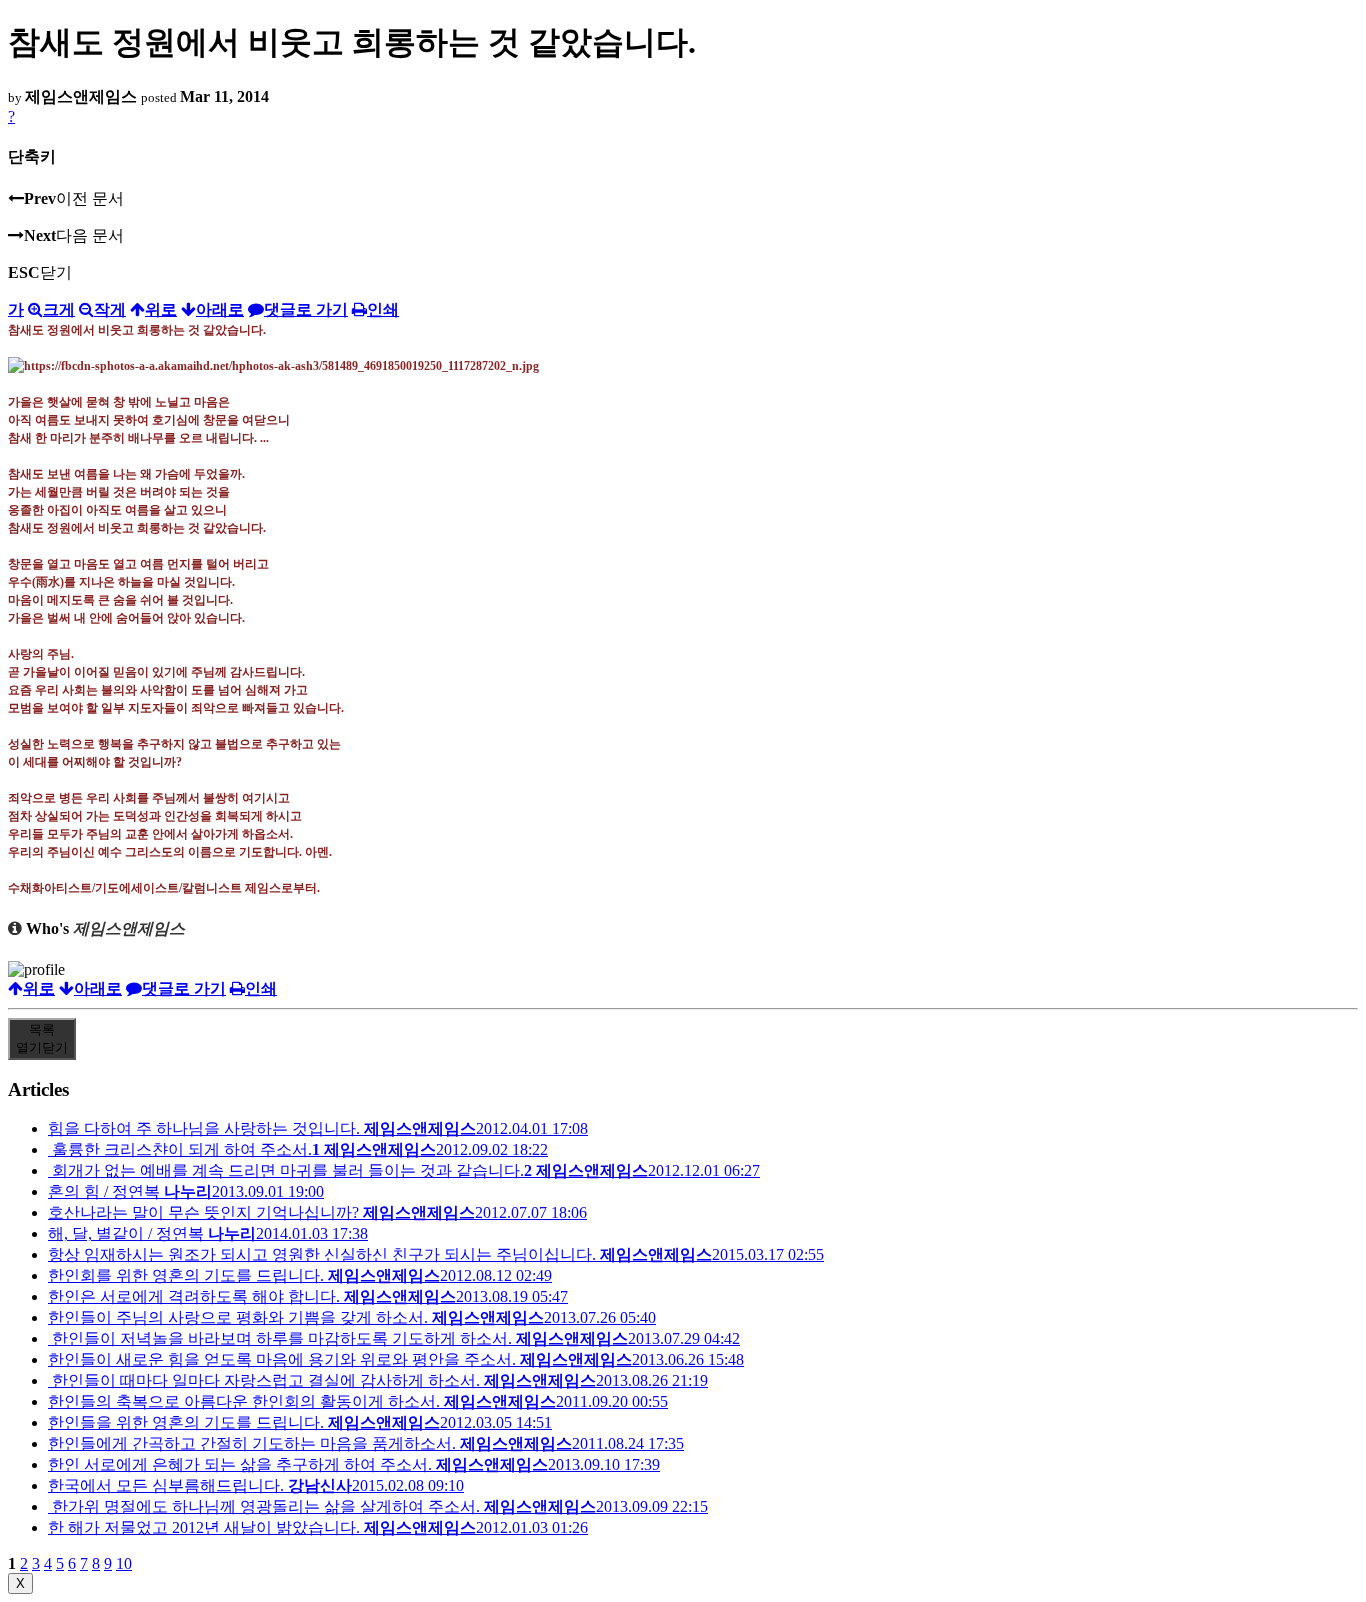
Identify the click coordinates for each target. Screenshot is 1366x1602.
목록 (42, 1038)
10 (124, 1563)
